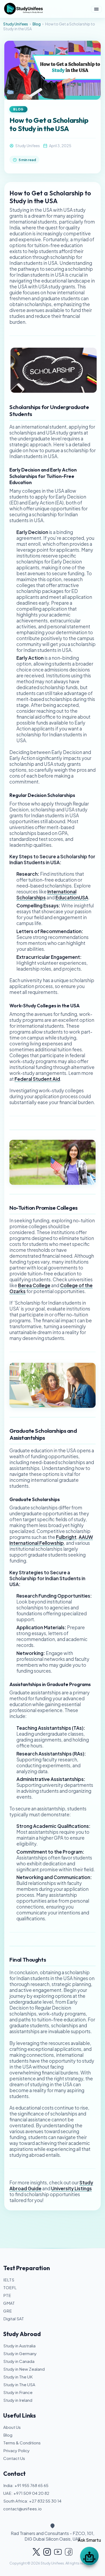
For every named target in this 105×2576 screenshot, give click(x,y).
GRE (8, 2311)
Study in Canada (19, 2361)
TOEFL (10, 2287)
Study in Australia (19, 2346)
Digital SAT (14, 2319)
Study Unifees (16, 24)
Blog (37, 24)
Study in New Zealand (24, 2369)
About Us (12, 2427)
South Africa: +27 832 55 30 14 (32, 2501)
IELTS (9, 2280)
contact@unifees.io (22, 2509)
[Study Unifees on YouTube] (58, 2552)
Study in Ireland (18, 2400)
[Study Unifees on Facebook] (69, 2552)
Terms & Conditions (22, 2443)
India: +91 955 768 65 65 (26, 2485)
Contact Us (14, 2458)
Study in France (18, 2392)
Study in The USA (19, 2384)
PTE (7, 2295)
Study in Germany (20, 2353)
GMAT (9, 2303)
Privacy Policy (16, 2450)
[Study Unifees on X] (36, 2552)
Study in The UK (18, 2377)
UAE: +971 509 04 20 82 (26, 2493)
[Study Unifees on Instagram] (47, 2552)
